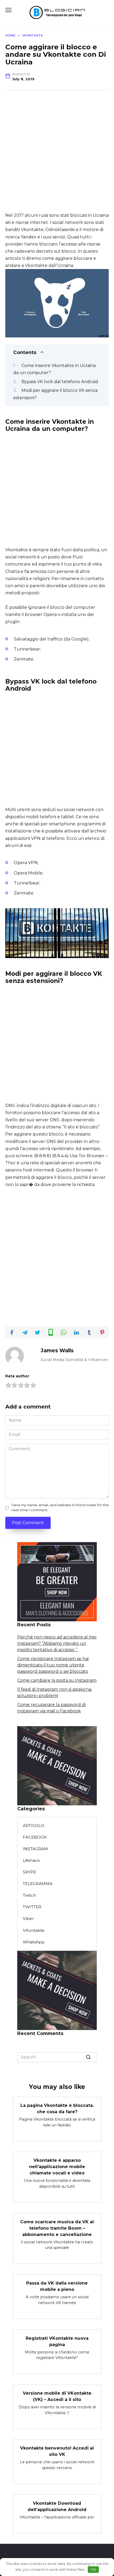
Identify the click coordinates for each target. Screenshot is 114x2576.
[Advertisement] (57, 155)
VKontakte (34, 1930)
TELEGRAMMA (38, 1884)
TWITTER (32, 1907)
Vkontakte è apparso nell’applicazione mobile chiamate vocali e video (57, 2167)
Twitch (29, 1895)
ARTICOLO (34, 1826)
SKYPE (29, 1872)
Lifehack (31, 1860)
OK (93, 2569)
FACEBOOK (35, 1837)
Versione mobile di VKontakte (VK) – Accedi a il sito (57, 2396)
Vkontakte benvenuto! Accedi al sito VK (57, 2451)
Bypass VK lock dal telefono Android (60, 382)
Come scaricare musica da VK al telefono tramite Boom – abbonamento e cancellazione (57, 2228)
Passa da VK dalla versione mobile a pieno (57, 2286)
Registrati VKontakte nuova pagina (57, 2341)
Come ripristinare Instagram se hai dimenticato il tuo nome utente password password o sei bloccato (53, 1665)
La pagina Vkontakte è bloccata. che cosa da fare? (57, 2109)
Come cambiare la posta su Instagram (57, 1680)
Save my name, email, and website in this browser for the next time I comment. (60, 1508)
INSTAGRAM (35, 1849)
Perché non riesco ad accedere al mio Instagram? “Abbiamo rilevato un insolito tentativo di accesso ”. (57, 1643)
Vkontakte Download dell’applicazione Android (57, 2506)
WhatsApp (34, 1942)
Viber (28, 1918)
